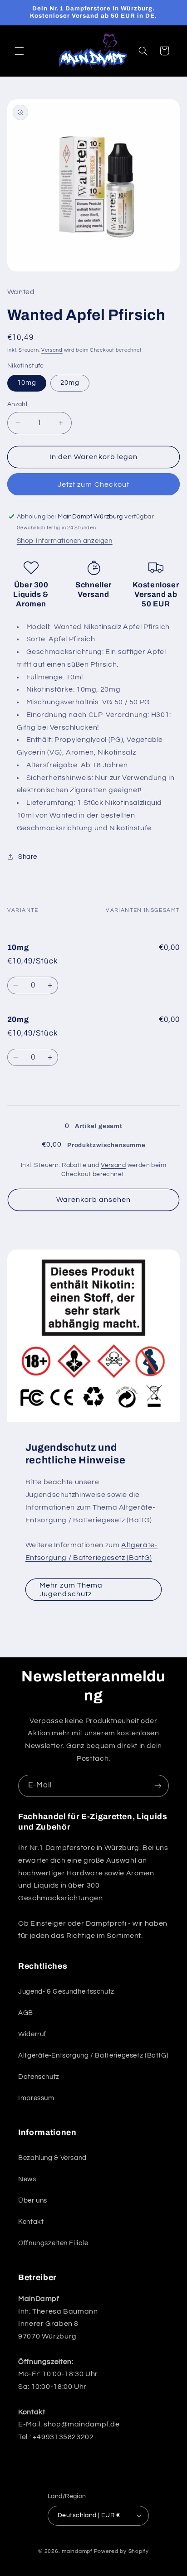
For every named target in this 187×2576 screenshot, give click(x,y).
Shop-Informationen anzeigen (65, 541)
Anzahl (17, 404)
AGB (26, 2013)
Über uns (33, 2201)
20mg (70, 383)
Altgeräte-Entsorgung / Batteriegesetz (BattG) (93, 2055)
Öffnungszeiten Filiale (53, 2243)
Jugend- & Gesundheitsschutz (66, 1992)
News (27, 2179)
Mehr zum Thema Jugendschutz (71, 1590)
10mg (27, 383)
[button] (19, 51)
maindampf (77, 2551)
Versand (52, 350)
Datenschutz (39, 2077)
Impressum (36, 2098)
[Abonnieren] (158, 1786)
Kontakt (31, 2222)
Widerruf (32, 2034)
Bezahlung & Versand (52, 2158)
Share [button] (28, 857)
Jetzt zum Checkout (93, 484)
